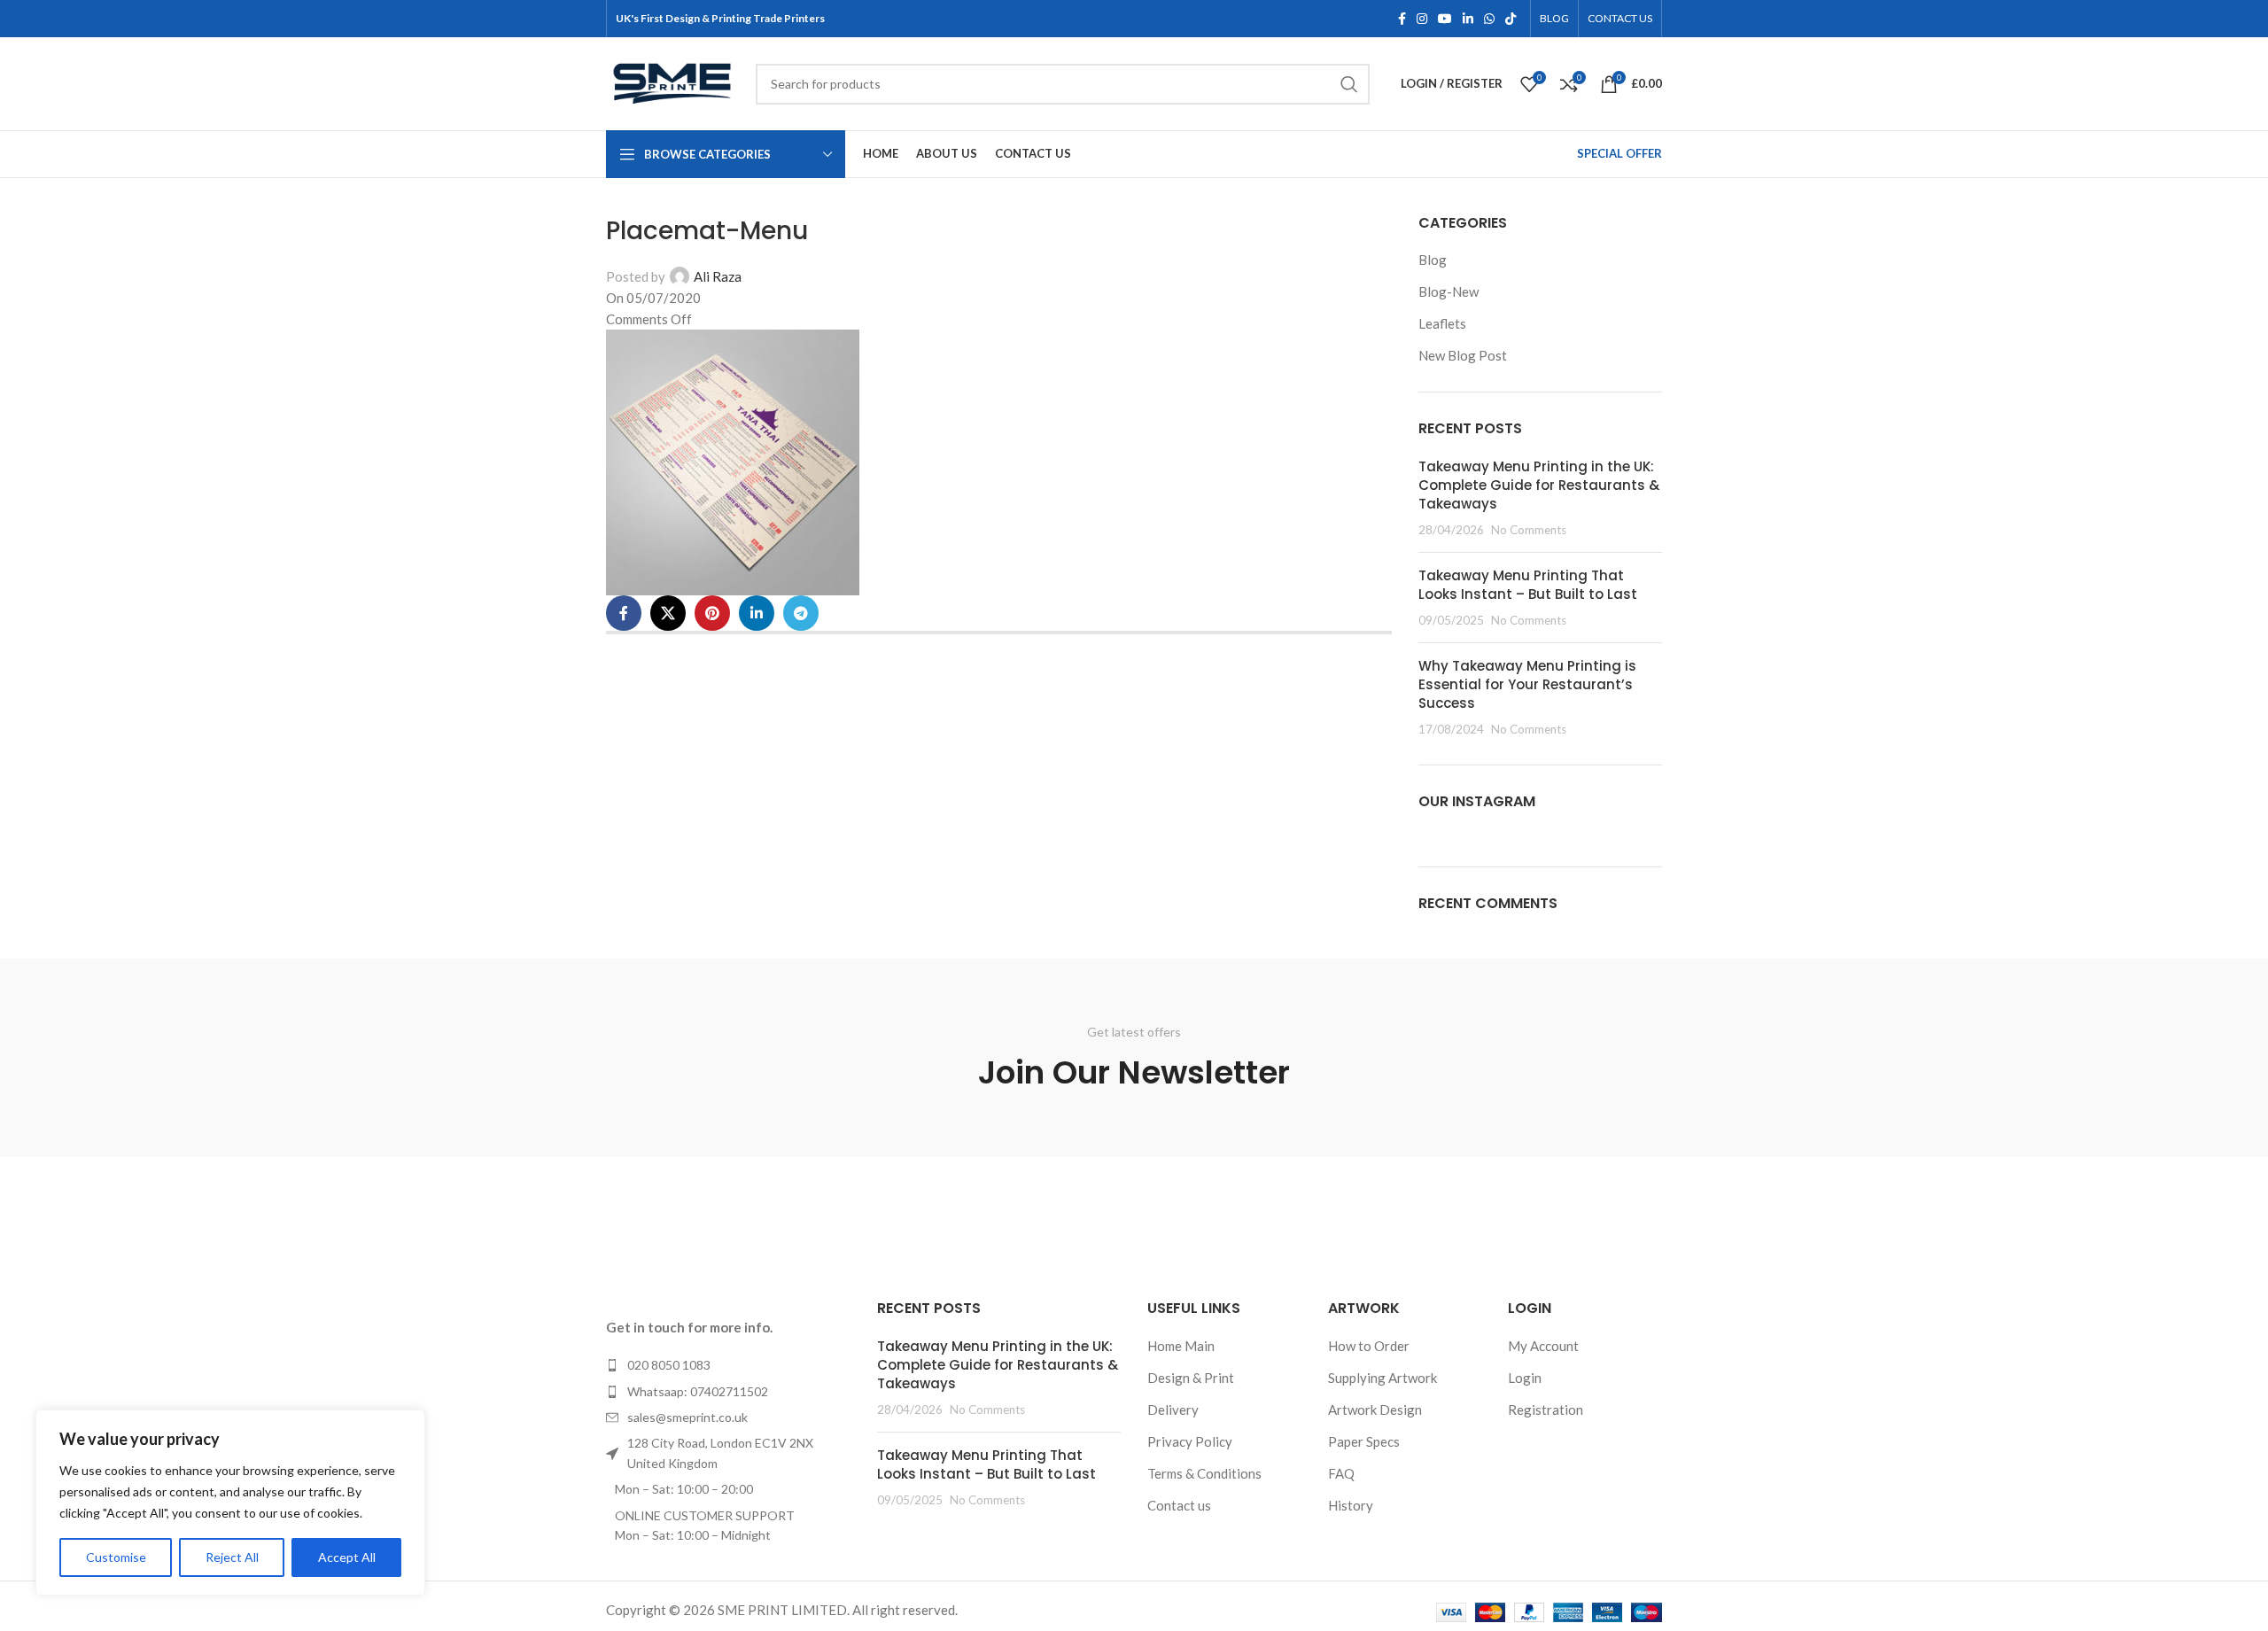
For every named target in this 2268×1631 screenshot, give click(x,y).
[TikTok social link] (1511, 19)
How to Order (1369, 1346)
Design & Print (1191, 1378)
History (1351, 1505)
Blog (1433, 260)
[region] (230, 1503)
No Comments (1529, 530)
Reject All (232, 1557)
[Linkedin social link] (1468, 19)
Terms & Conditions (1204, 1473)
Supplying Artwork (1383, 1378)
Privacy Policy (1190, 1441)
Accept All (347, 1557)
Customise (116, 1557)
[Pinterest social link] (712, 613)
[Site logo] (672, 82)
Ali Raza (718, 276)
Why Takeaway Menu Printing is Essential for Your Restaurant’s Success (1527, 684)
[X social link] (668, 613)
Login (1525, 1378)
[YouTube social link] (1445, 19)
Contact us (1179, 1505)
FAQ (1341, 1473)
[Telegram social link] (801, 613)
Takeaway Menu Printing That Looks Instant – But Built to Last (1528, 585)
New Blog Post (1463, 355)
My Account (1543, 1346)
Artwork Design (1375, 1410)
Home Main (1181, 1346)
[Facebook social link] (1402, 19)
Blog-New (1449, 291)
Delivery (1173, 1410)
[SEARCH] (1349, 84)
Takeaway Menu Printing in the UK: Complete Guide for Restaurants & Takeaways (1539, 485)
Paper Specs (1364, 1441)
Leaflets (1442, 323)
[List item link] (728, 1365)
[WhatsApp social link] (1489, 19)
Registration (1546, 1410)
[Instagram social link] (1422, 19)
